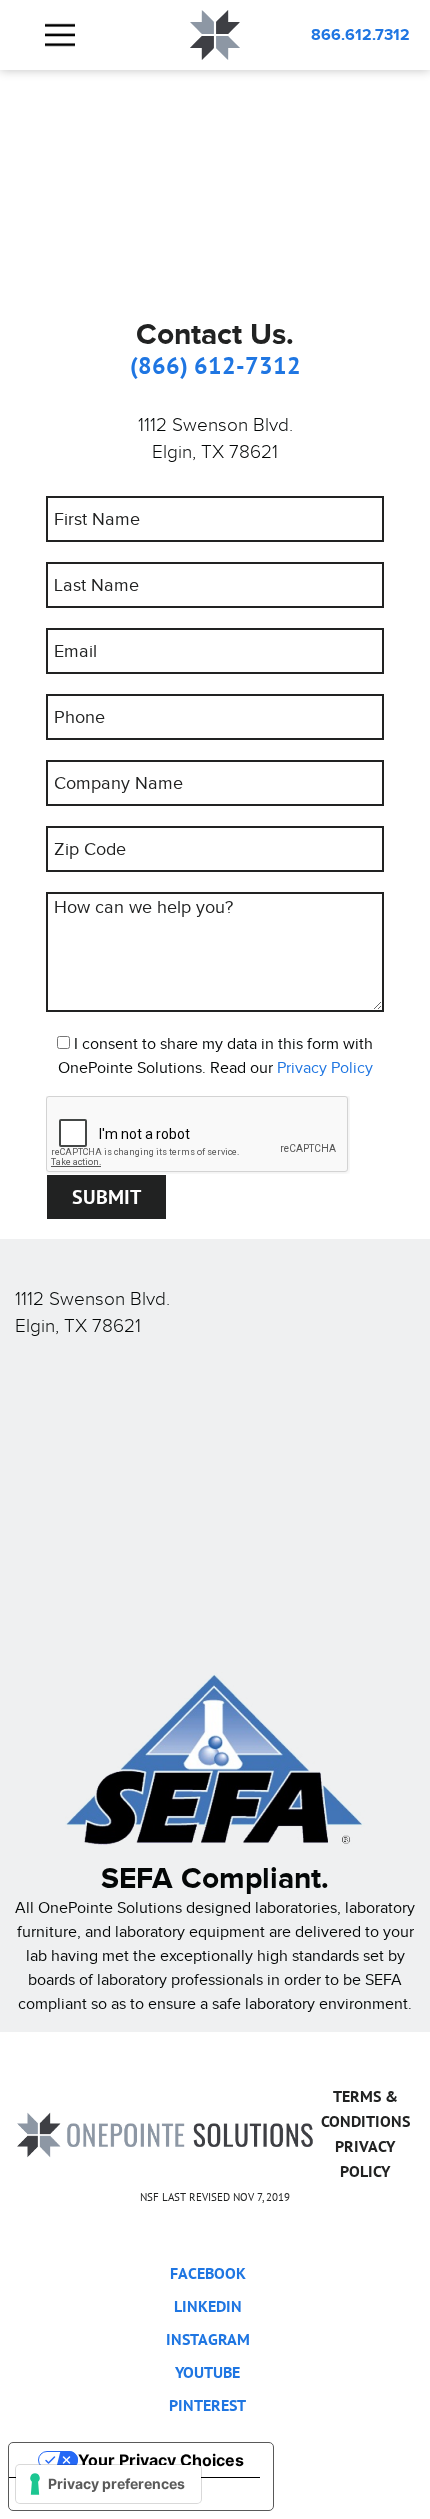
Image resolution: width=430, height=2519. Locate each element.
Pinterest (207, 2405)
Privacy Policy (325, 1067)
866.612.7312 (360, 34)
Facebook (208, 2273)
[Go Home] (165, 2133)
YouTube (207, 2372)
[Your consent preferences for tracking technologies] (108, 2484)
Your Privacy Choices (161, 2460)
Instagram (208, 2339)
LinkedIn (208, 2306)
